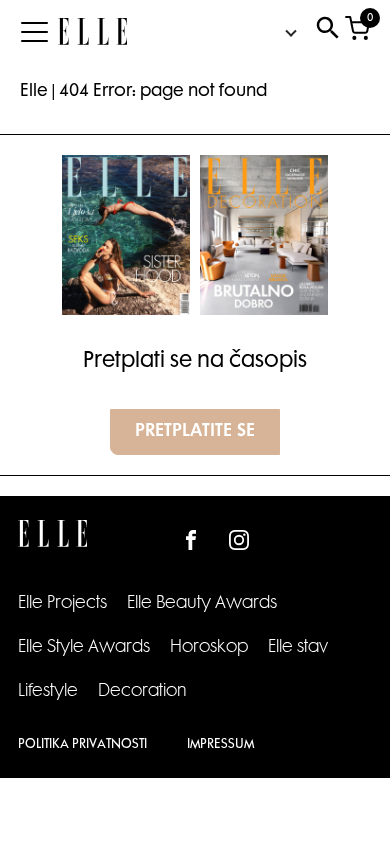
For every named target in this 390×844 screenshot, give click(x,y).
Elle (34, 92)
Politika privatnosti (82, 745)
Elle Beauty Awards (202, 604)
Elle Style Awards (84, 648)
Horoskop (209, 648)
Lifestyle (48, 692)
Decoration (142, 692)
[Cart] (357, 32)
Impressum (220, 745)
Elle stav (298, 648)
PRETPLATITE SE (195, 432)
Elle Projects (62, 604)
